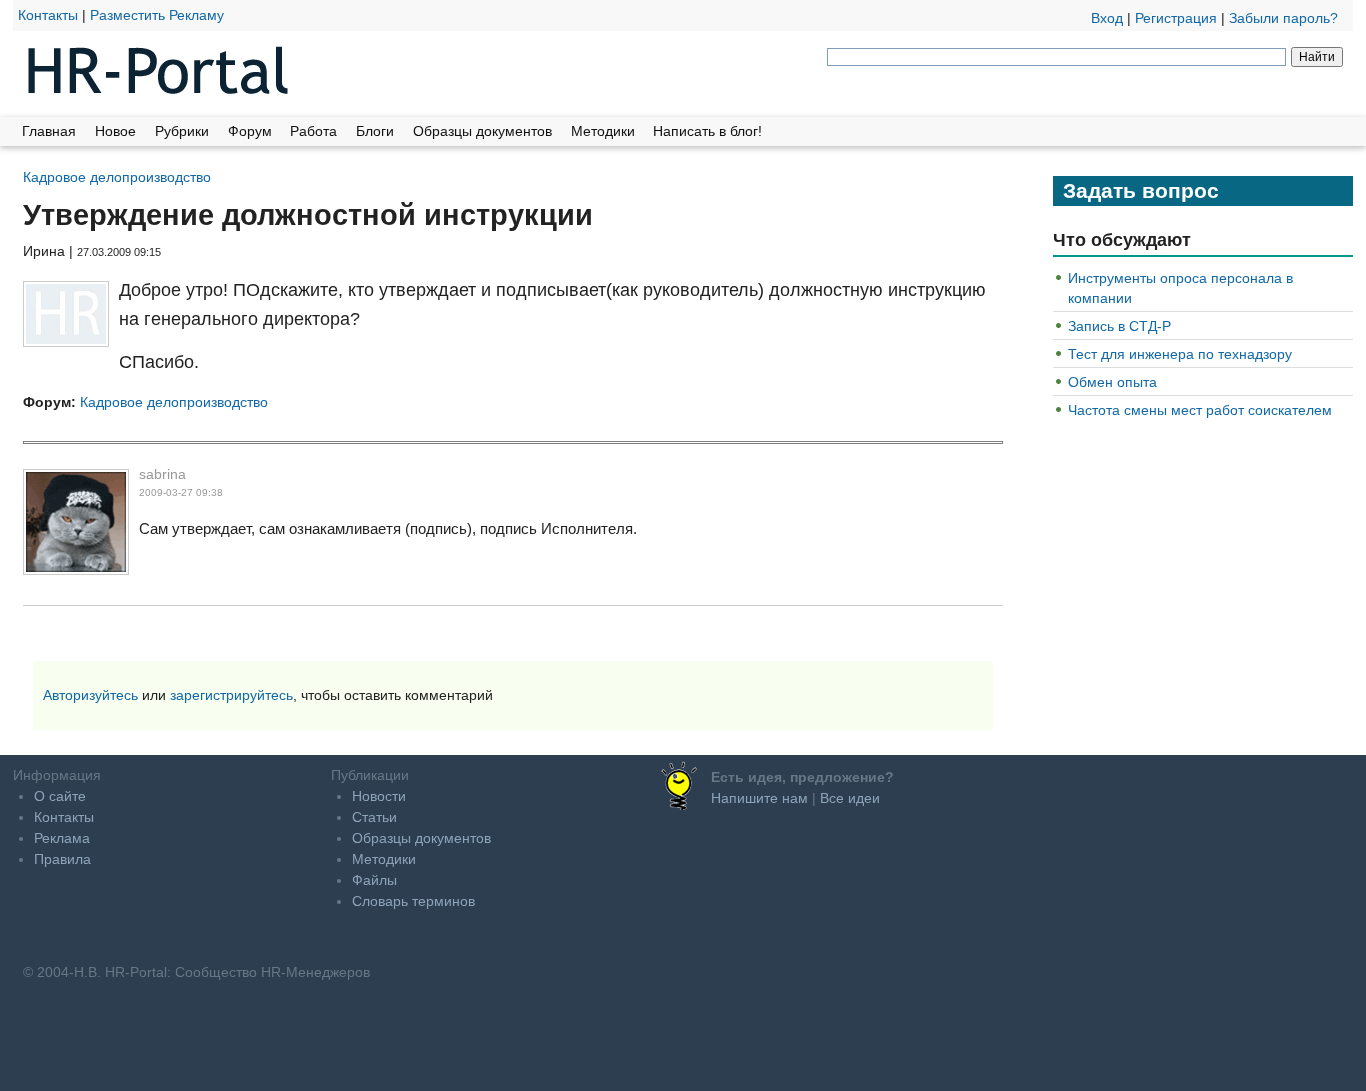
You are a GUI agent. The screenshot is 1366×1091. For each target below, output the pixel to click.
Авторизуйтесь (90, 695)
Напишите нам (759, 798)
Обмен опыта (1112, 382)
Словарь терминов (413, 901)
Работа (313, 131)
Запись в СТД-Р (1119, 326)
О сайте (60, 796)
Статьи (374, 817)
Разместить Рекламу (157, 15)
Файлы (374, 880)
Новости (379, 796)
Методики (603, 131)
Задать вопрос (1141, 190)
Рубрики (182, 131)
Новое (115, 131)
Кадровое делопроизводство (117, 176)
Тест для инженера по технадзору (1180, 354)
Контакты (48, 15)
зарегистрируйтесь (231, 695)
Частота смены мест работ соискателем (1200, 410)
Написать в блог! (707, 131)
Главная (49, 131)
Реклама (62, 838)
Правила (62, 859)
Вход (1107, 18)
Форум (250, 131)
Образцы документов (482, 131)
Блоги (375, 131)
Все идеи (850, 798)
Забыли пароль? (1283, 18)
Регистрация (1176, 18)
